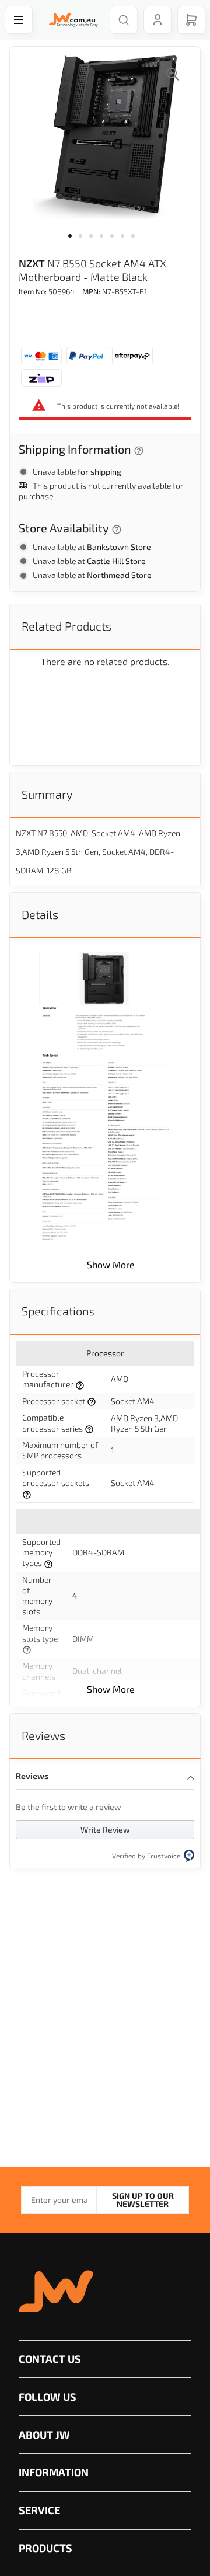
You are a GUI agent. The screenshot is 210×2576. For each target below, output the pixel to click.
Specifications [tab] (58, 1311)
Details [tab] (40, 914)
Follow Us (48, 2397)
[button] (73, 243)
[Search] (124, 20)
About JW (44, 2435)
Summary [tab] (47, 794)
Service (39, 2510)
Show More (111, 1264)
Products (45, 2548)
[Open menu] (19, 20)
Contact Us (50, 2359)
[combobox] (124, 20)
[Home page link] (71, 20)
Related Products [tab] (66, 626)
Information (54, 2472)
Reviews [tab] (43, 1735)
